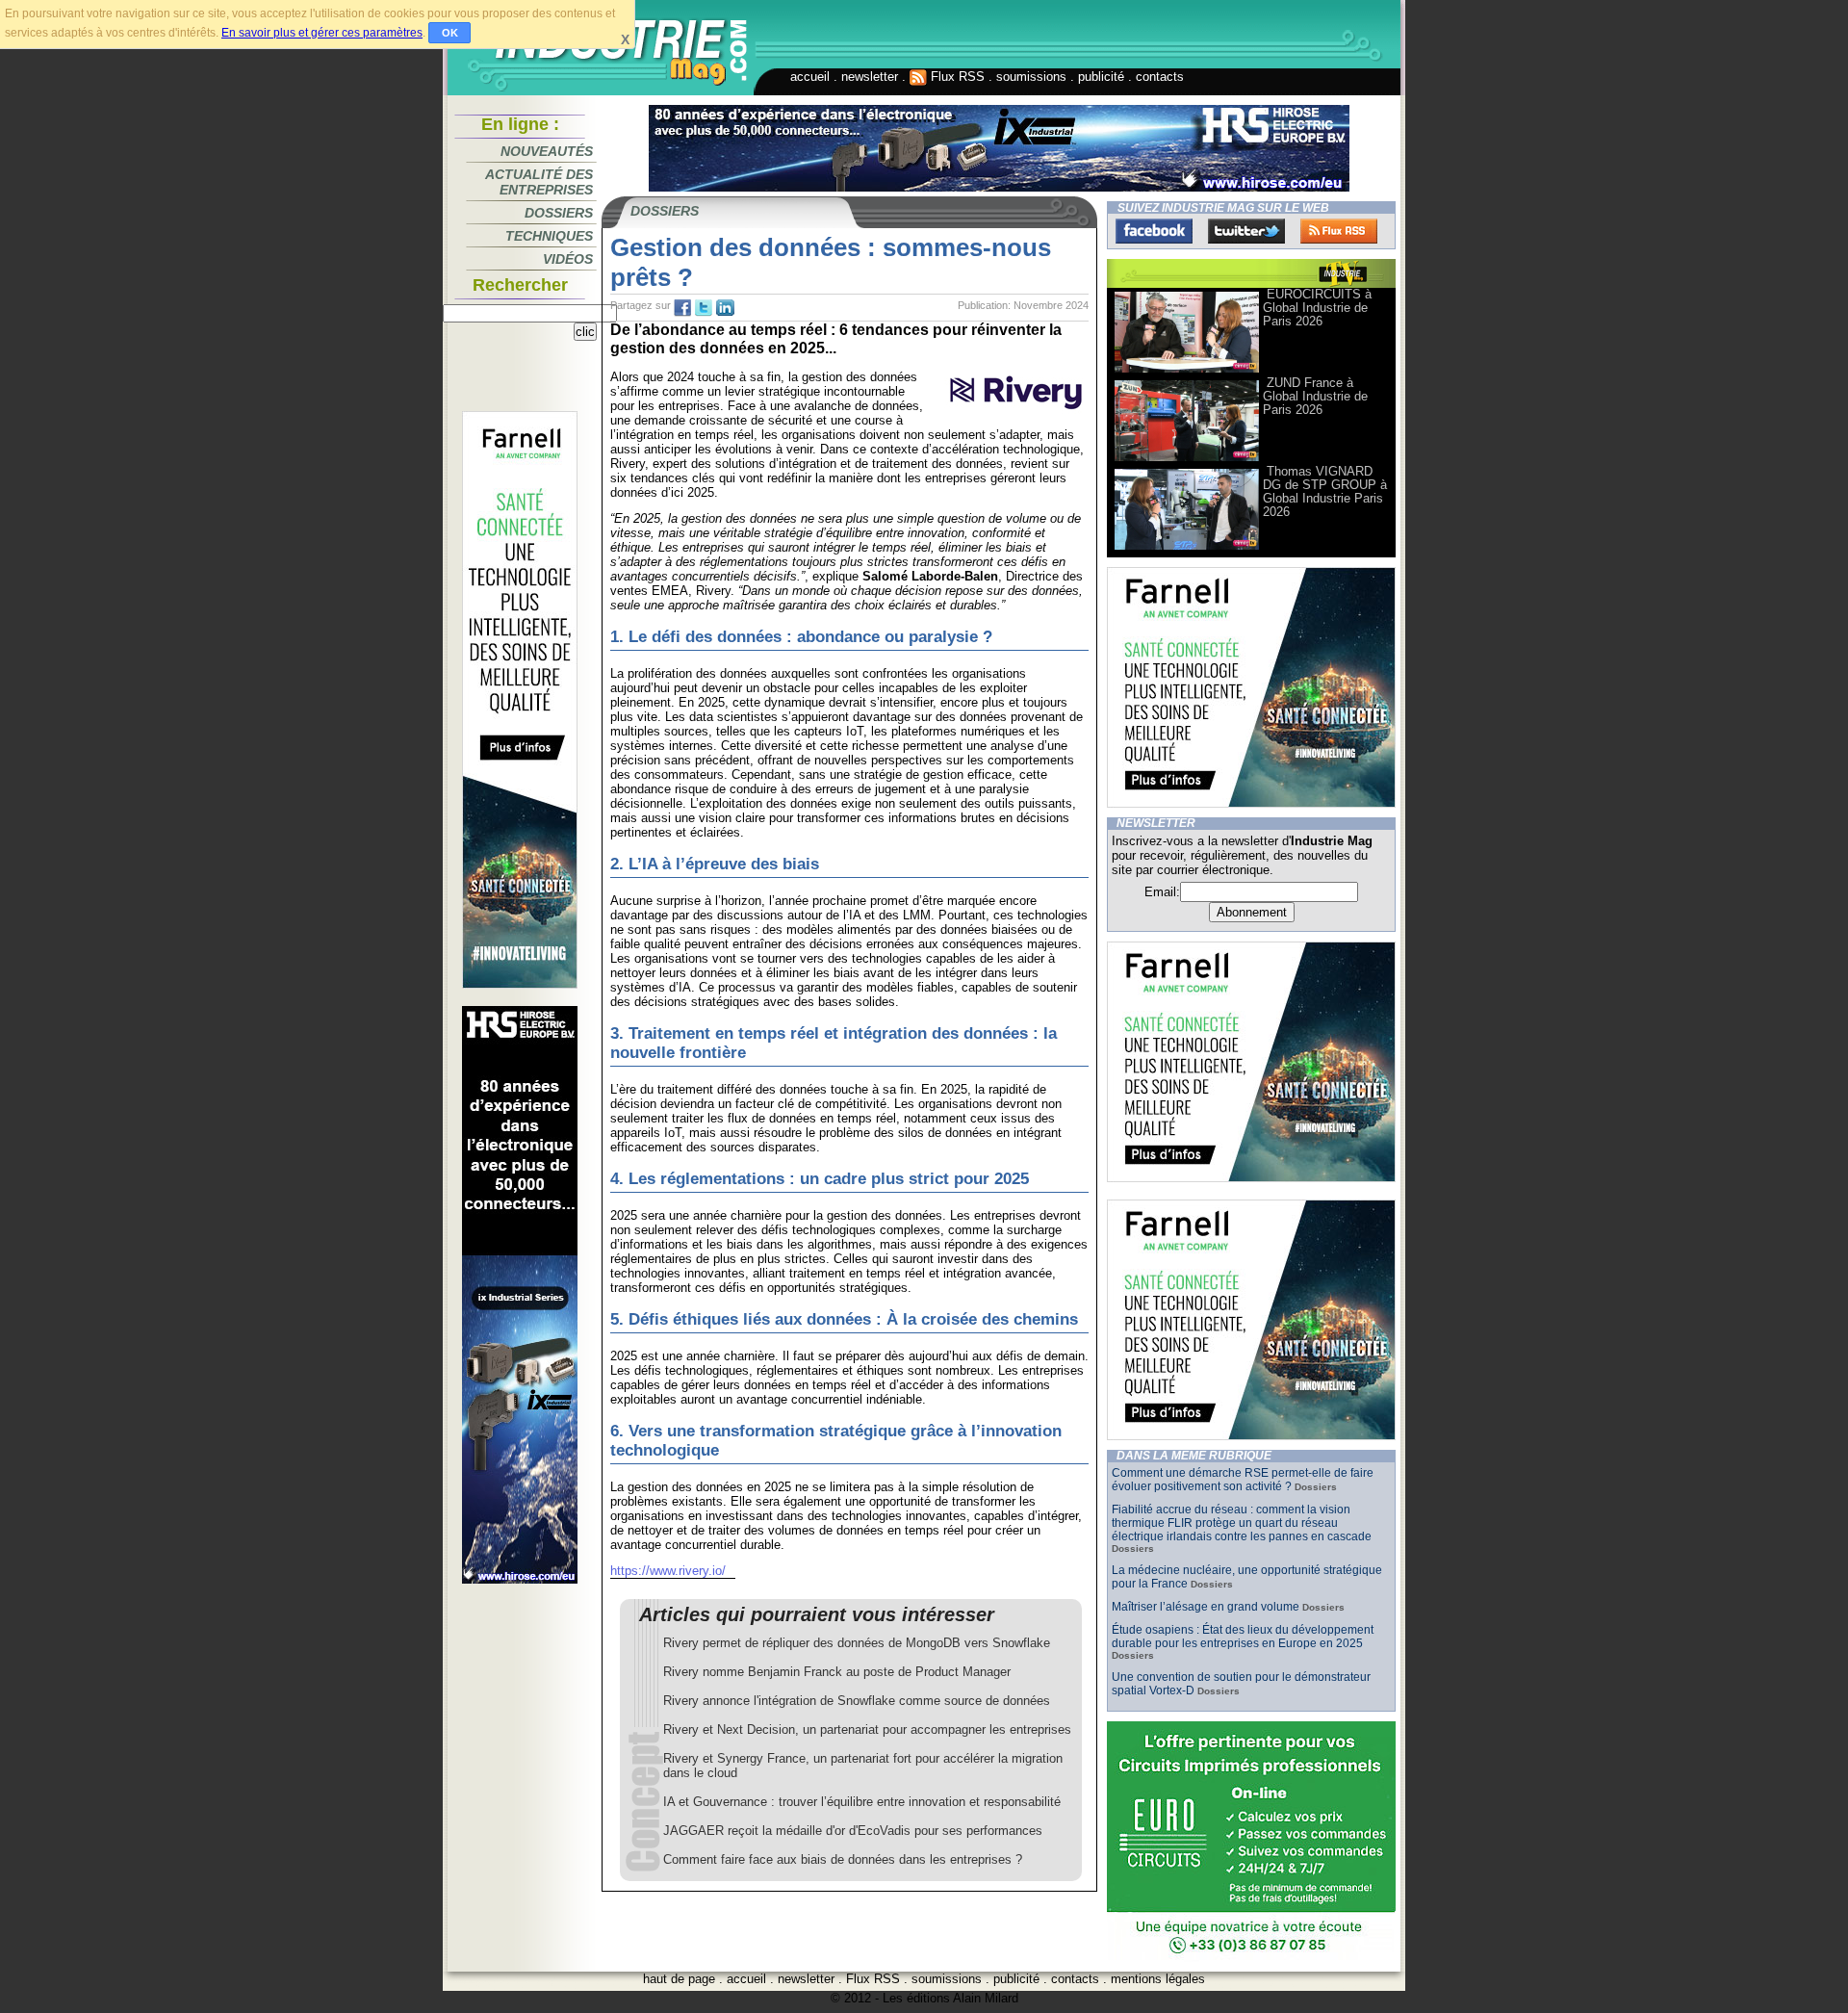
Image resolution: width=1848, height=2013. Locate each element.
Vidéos (568, 259)
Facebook (1154, 231)
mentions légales (1158, 1979)
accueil (810, 77)
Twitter (1246, 231)
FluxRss (1339, 231)
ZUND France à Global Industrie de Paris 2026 (1315, 396)
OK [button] (450, 33)
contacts (1160, 77)
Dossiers (559, 213)
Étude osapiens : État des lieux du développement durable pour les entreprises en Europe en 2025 (1243, 1637)
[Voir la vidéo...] (1187, 371)
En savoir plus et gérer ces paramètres (322, 33)
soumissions (1031, 77)
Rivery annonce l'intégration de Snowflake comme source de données (857, 1701)
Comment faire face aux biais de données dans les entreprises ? (843, 1859)
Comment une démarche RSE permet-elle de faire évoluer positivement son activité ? (1243, 1480)
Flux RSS (956, 77)
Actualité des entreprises (539, 182)
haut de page (679, 1979)
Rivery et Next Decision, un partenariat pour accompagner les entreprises (867, 1729)
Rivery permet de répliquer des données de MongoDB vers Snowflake (857, 1643)
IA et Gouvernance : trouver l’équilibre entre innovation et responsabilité (862, 1802)
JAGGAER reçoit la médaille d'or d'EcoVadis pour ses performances (853, 1831)
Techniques (549, 236)
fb (682, 308)
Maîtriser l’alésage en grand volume (1206, 1607)
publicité (1101, 77)
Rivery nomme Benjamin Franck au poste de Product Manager (837, 1672)
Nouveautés (547, 151)
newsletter (870, 77)
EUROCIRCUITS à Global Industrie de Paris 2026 (1317, 308)
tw (704, 308)
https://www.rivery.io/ (668, 1571)
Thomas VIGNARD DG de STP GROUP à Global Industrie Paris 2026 (1325, 491)
